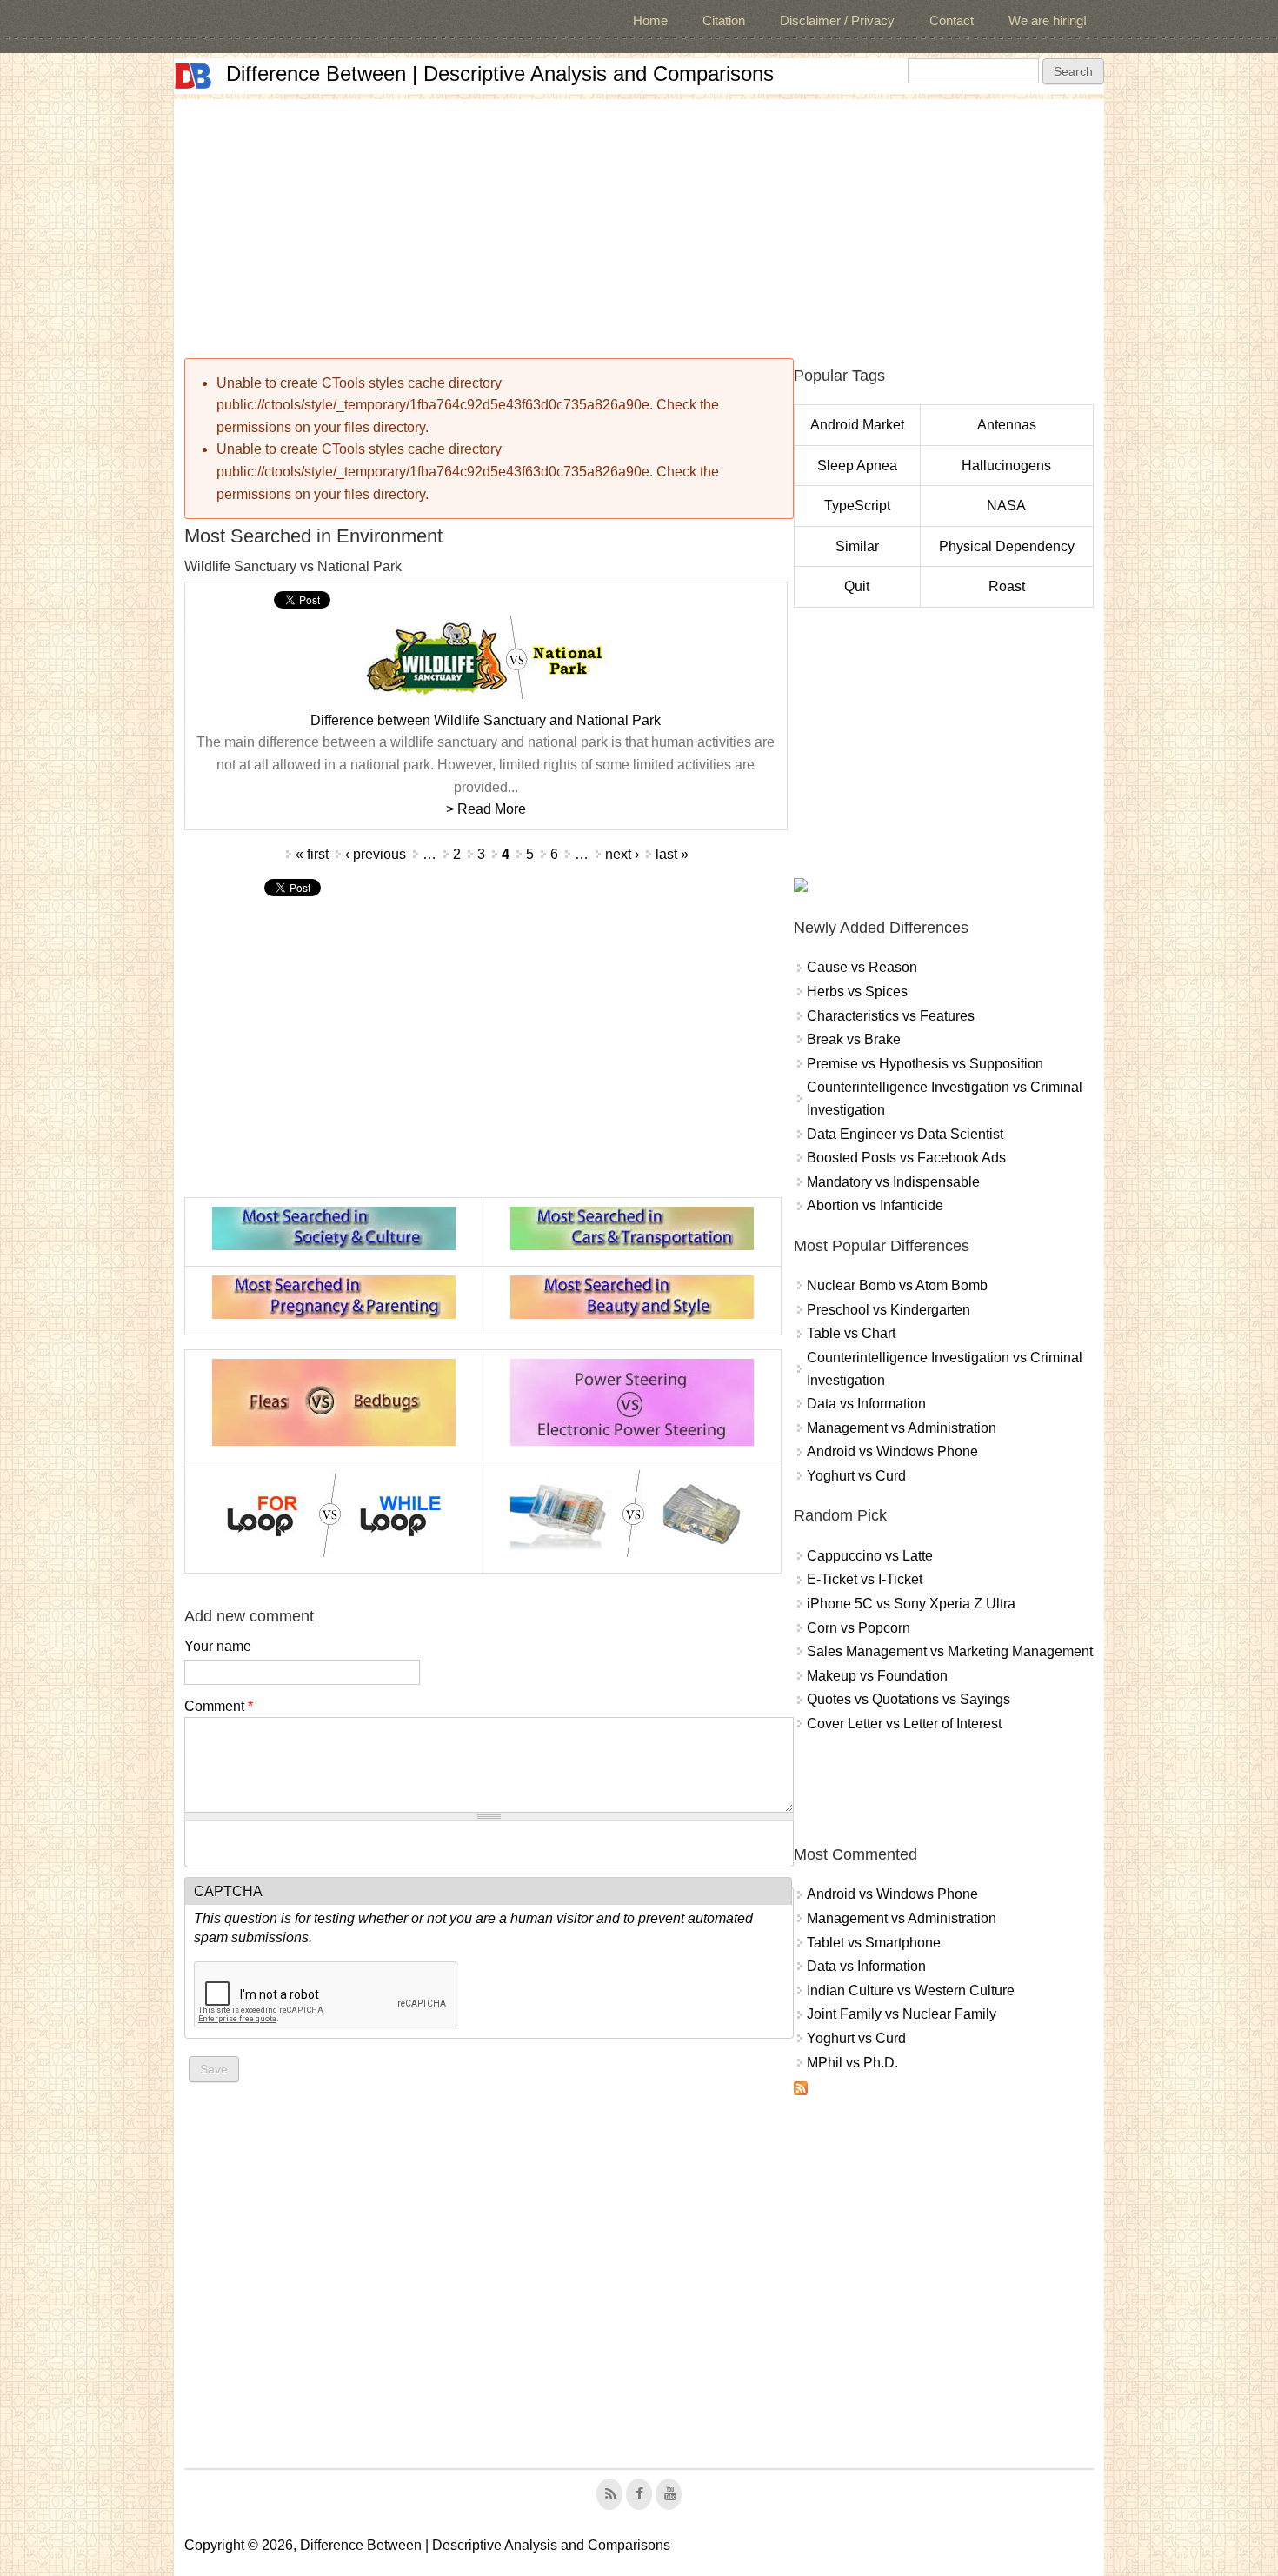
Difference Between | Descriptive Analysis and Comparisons (500, 73)
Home (650, 20)
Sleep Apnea (857, 466)
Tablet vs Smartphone (874, 1943)
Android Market (857, 425)
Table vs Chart (851, 1333)
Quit (857, 586)
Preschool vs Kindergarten (889, 1310)
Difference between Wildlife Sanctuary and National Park (486, 720)
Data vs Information (866, 1404)
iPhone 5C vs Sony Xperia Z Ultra (911, 1604)
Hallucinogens (1006, 466)
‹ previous (376, 854)
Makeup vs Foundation (877, 1676)
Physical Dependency (1007, 546)
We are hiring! (1048, 20)
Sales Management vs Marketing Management (950, 1651)
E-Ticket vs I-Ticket (865, 1579)
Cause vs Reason (862, 967)
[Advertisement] (639, 221)
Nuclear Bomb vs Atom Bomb (897, 1285)
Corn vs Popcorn (859, 1628)
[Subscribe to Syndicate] (801, 2090)
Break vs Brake (854, 1039)
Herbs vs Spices (857, 992)
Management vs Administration (902, 1428)
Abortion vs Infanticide (875, 1205)
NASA (1006, 506)
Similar (857, 546)
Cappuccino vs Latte (870, 1556)
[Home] (193, 76)
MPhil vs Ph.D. (852, 2063)
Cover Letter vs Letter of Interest (904, 1724)
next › (622, 854)
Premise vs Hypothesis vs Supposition (925, 1064)
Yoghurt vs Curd (856, 1476)
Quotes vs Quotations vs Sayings (909, 1699)
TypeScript (857, 506)
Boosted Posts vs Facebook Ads (906, 1158)
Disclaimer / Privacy (837, 20)
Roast (1007, 586)
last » (672, 854)
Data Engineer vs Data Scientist (905, 1134)
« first (312, 854)
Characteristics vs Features (891, 1016)
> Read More (486, 809)
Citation (724, 20)
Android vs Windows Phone (892, 1451)
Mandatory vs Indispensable (893, 1182)
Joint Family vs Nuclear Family (902, 2014)
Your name (218, 1646)
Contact (952, 20)
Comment (219, 1706)
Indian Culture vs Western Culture (911, 1990)
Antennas (1007, 425)
